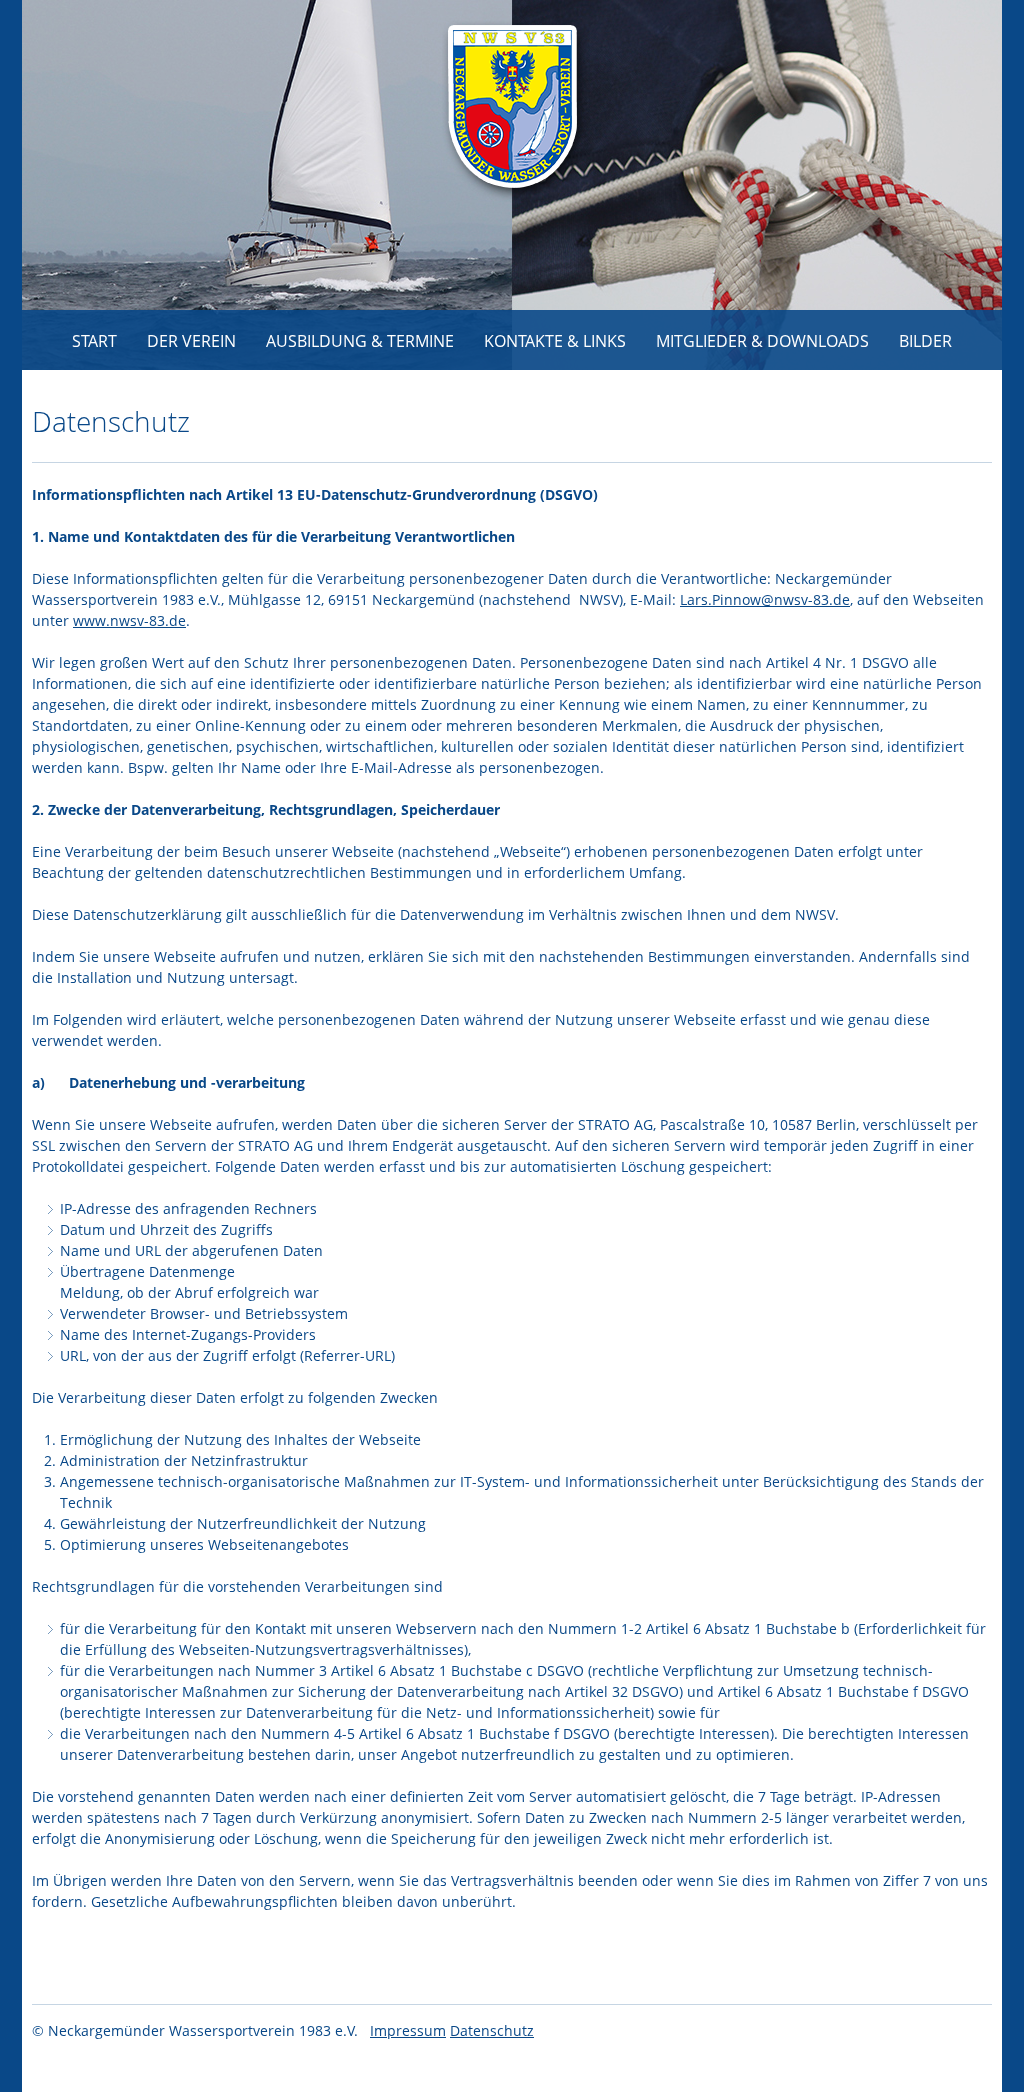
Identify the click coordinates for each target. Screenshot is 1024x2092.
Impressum (408, 2030)
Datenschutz (492, 2030)
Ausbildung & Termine (360, 341)
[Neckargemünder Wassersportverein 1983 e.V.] (516, 111)
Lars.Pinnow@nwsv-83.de (765, 599)
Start (94, 341)
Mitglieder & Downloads (762, 341)
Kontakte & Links (555, 341)
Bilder (925, 341)
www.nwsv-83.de (129, 620)
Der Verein (191, 341)
